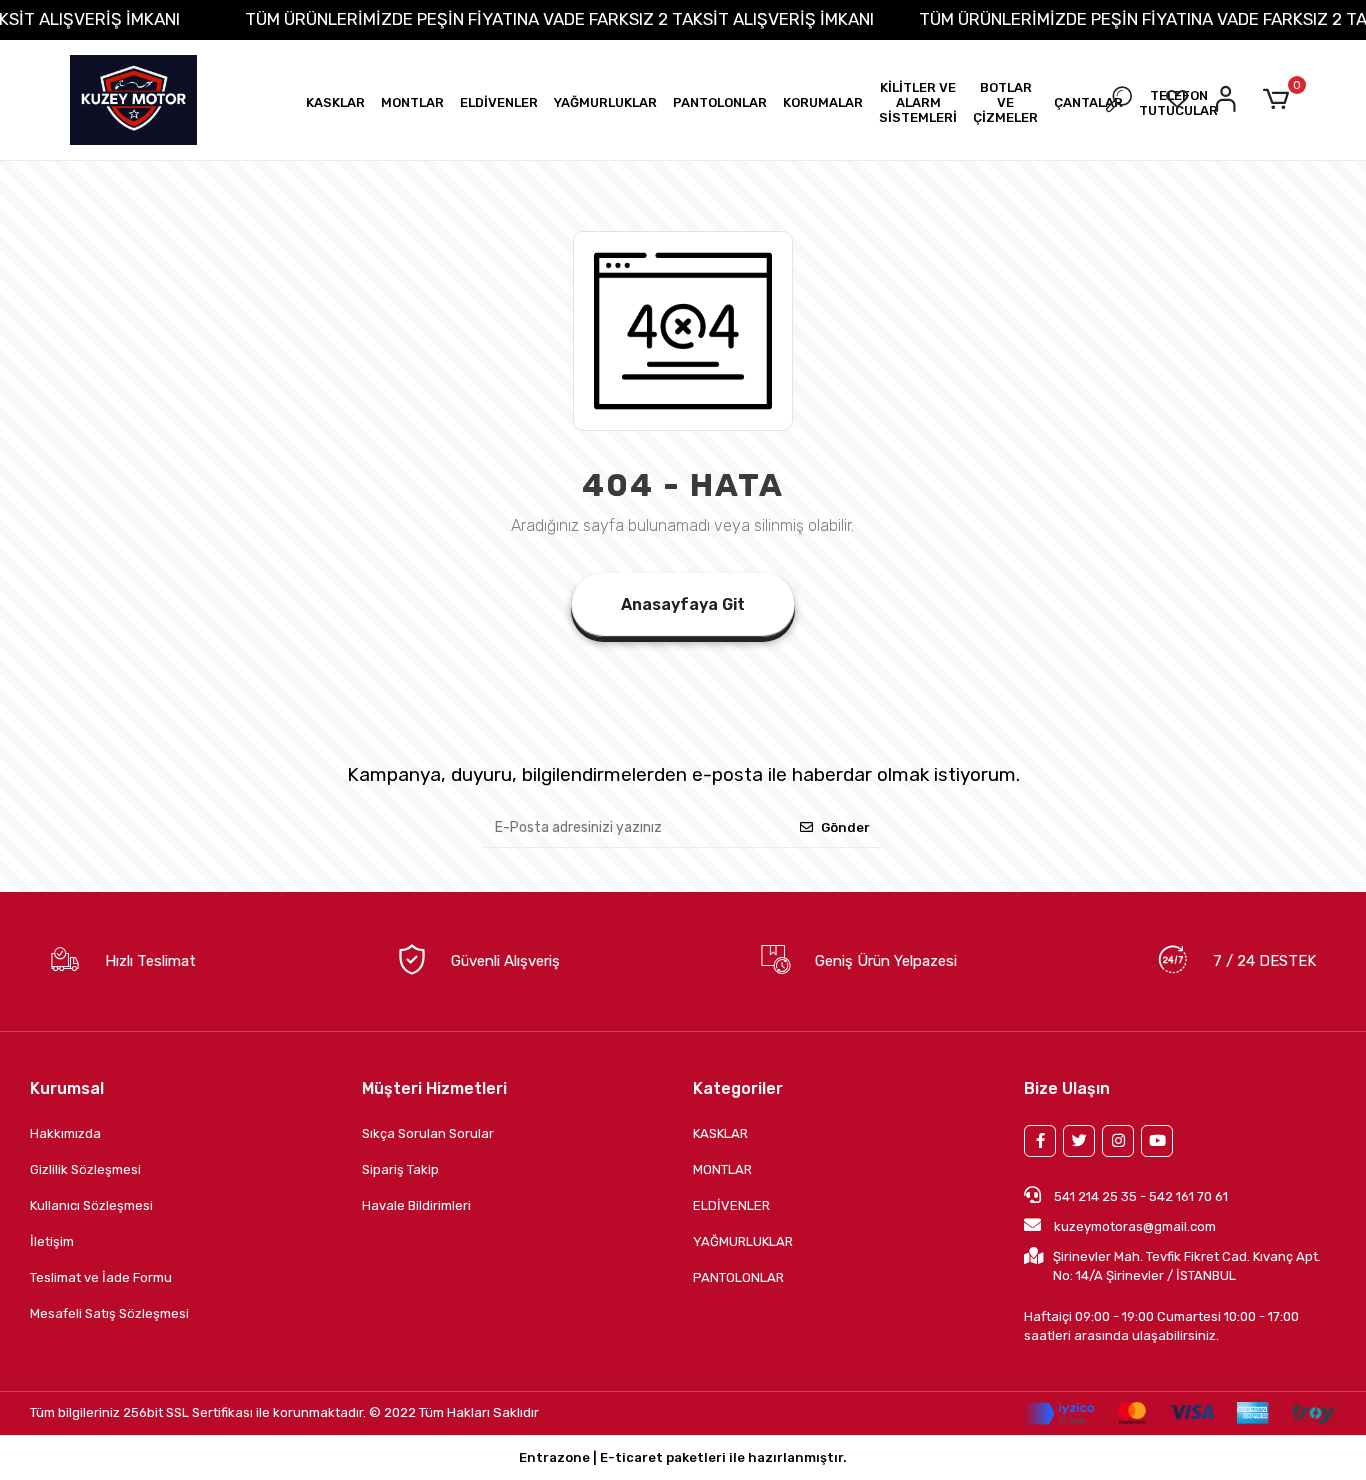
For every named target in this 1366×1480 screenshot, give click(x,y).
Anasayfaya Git (683, 604)
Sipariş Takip (400, 1169)
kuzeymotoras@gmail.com (1135, 1226)
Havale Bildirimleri (416, 1205)
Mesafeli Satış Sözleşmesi (109, 1313)
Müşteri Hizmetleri (434, 1088)
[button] (335, 102)
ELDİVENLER (731, 1205)
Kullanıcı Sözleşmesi (91, 1205)
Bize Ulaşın (1067, 1088)
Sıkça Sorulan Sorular (428, 1133)
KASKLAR (720, 1133)
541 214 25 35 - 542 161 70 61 (1139, 1196)
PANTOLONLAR (738, 1277)
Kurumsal (67, 1088)
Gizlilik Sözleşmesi (85, 1169)
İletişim (52, 1241)
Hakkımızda (65, 1133)
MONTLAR (722, 1169)
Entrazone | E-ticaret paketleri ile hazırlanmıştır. (683, 1457)
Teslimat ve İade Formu (101, 1277)
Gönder (845, 827)
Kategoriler (738, 1088)
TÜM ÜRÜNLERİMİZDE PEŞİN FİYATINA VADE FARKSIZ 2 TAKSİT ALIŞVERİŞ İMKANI (559, 19)
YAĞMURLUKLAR (743, 1241)
